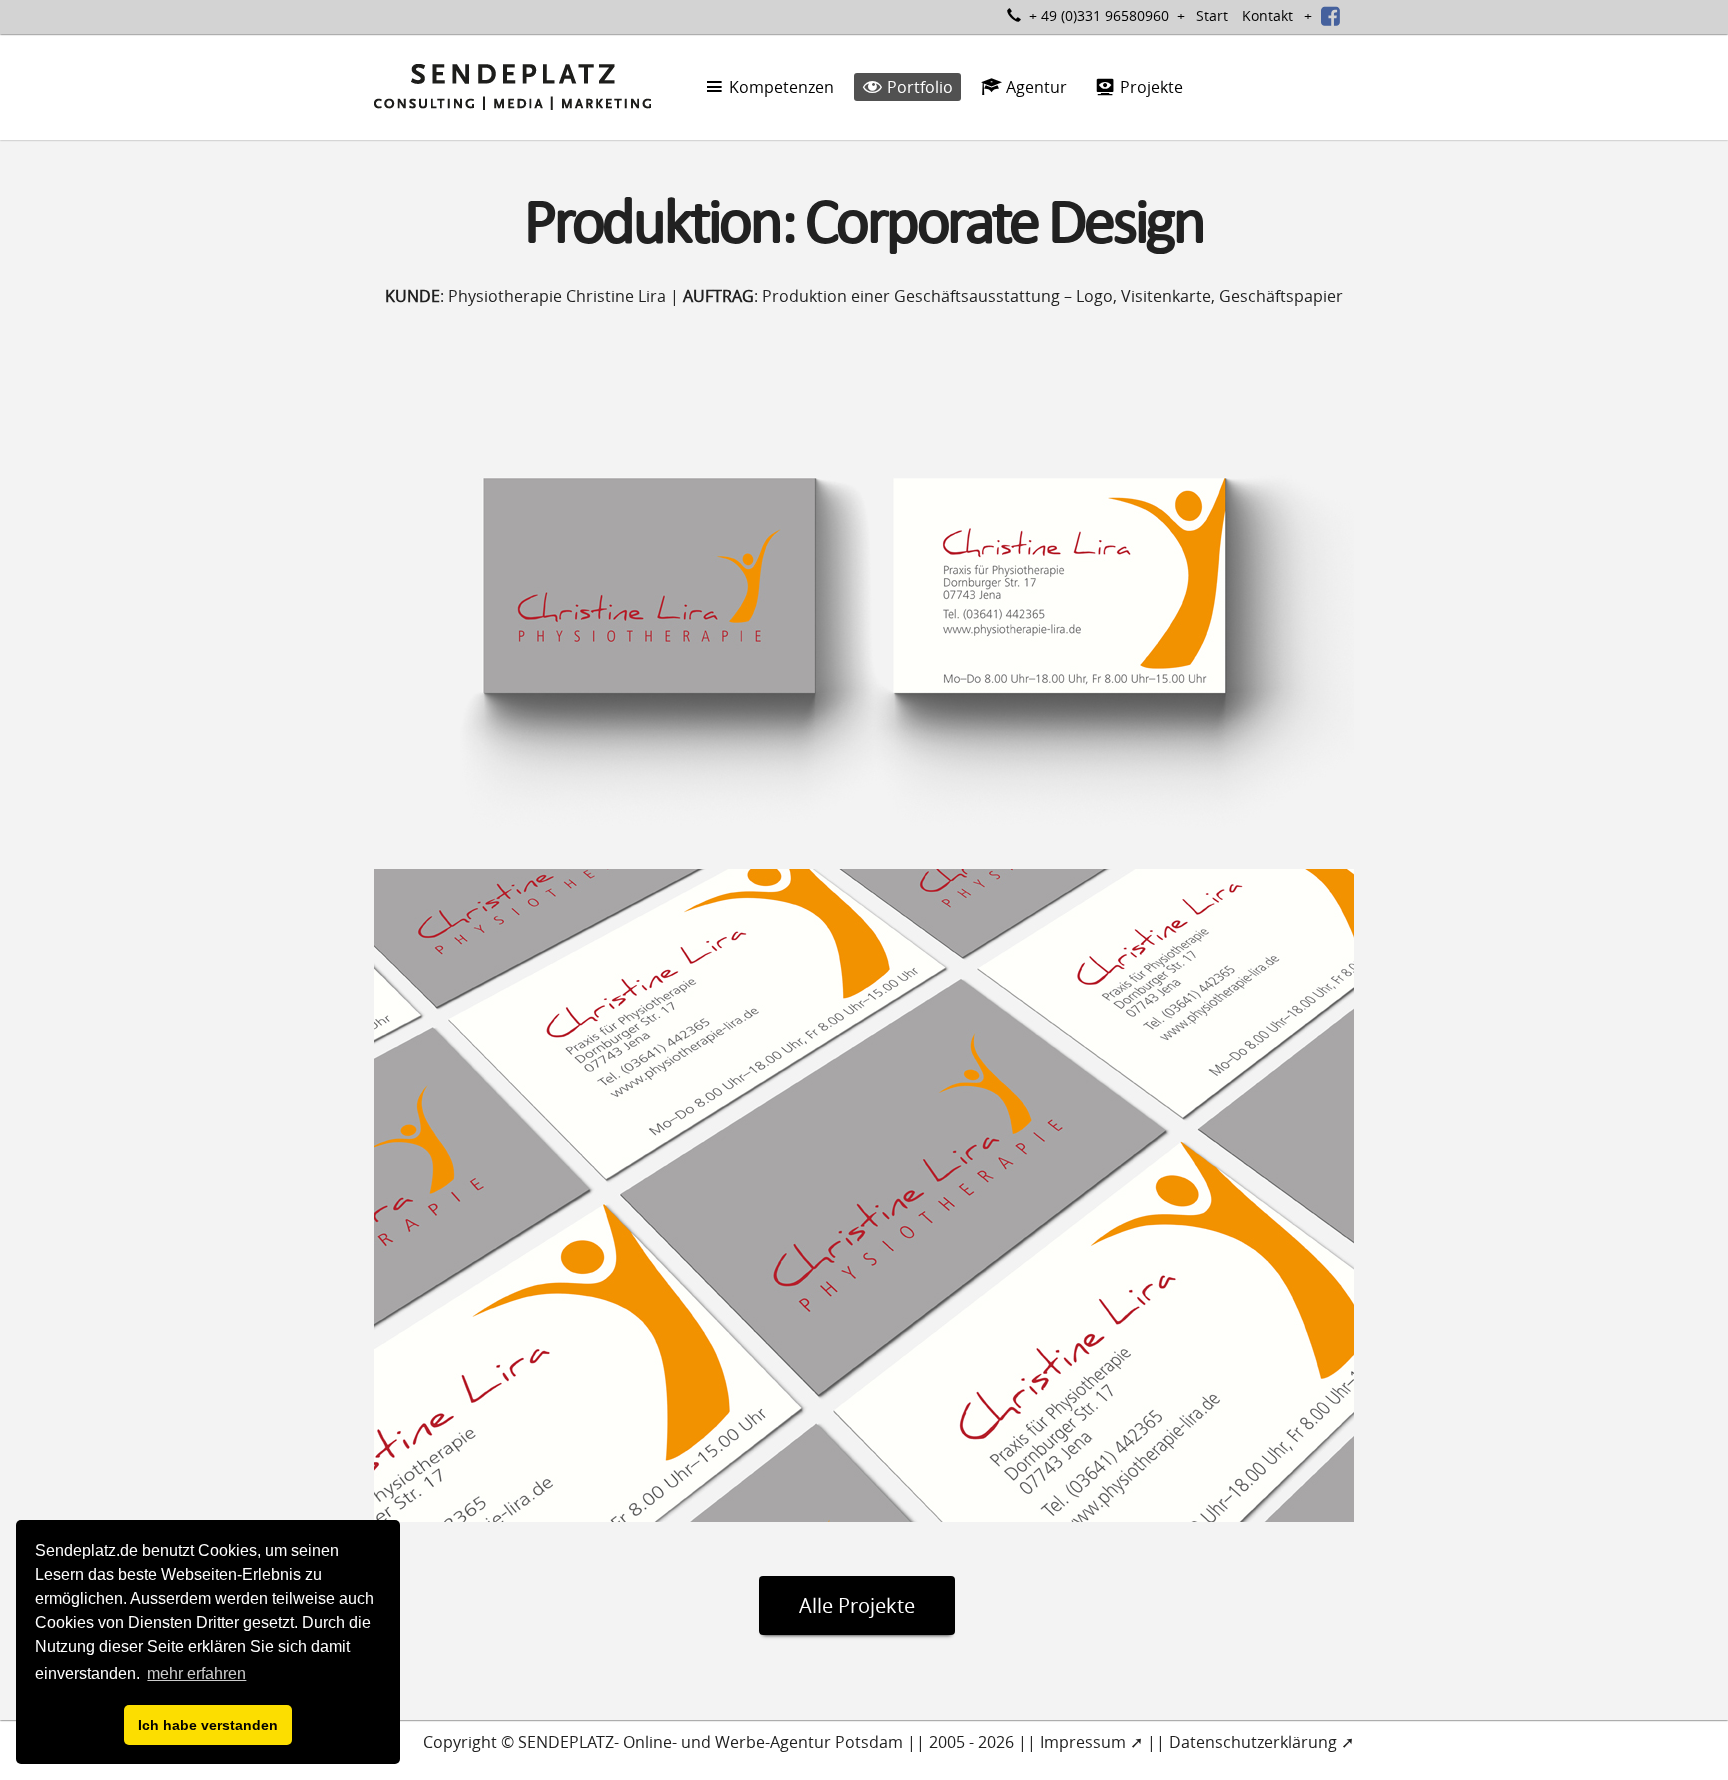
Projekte (1149, 87)
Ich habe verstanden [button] (208, 1725)
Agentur (1034, 87)
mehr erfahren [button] (196, 1673)
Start (1212, 15)
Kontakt (1267, 15)
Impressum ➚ (1091, 1742)
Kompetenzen (779, 87)
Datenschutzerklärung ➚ (1261, 1742)
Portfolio (918, 87)
